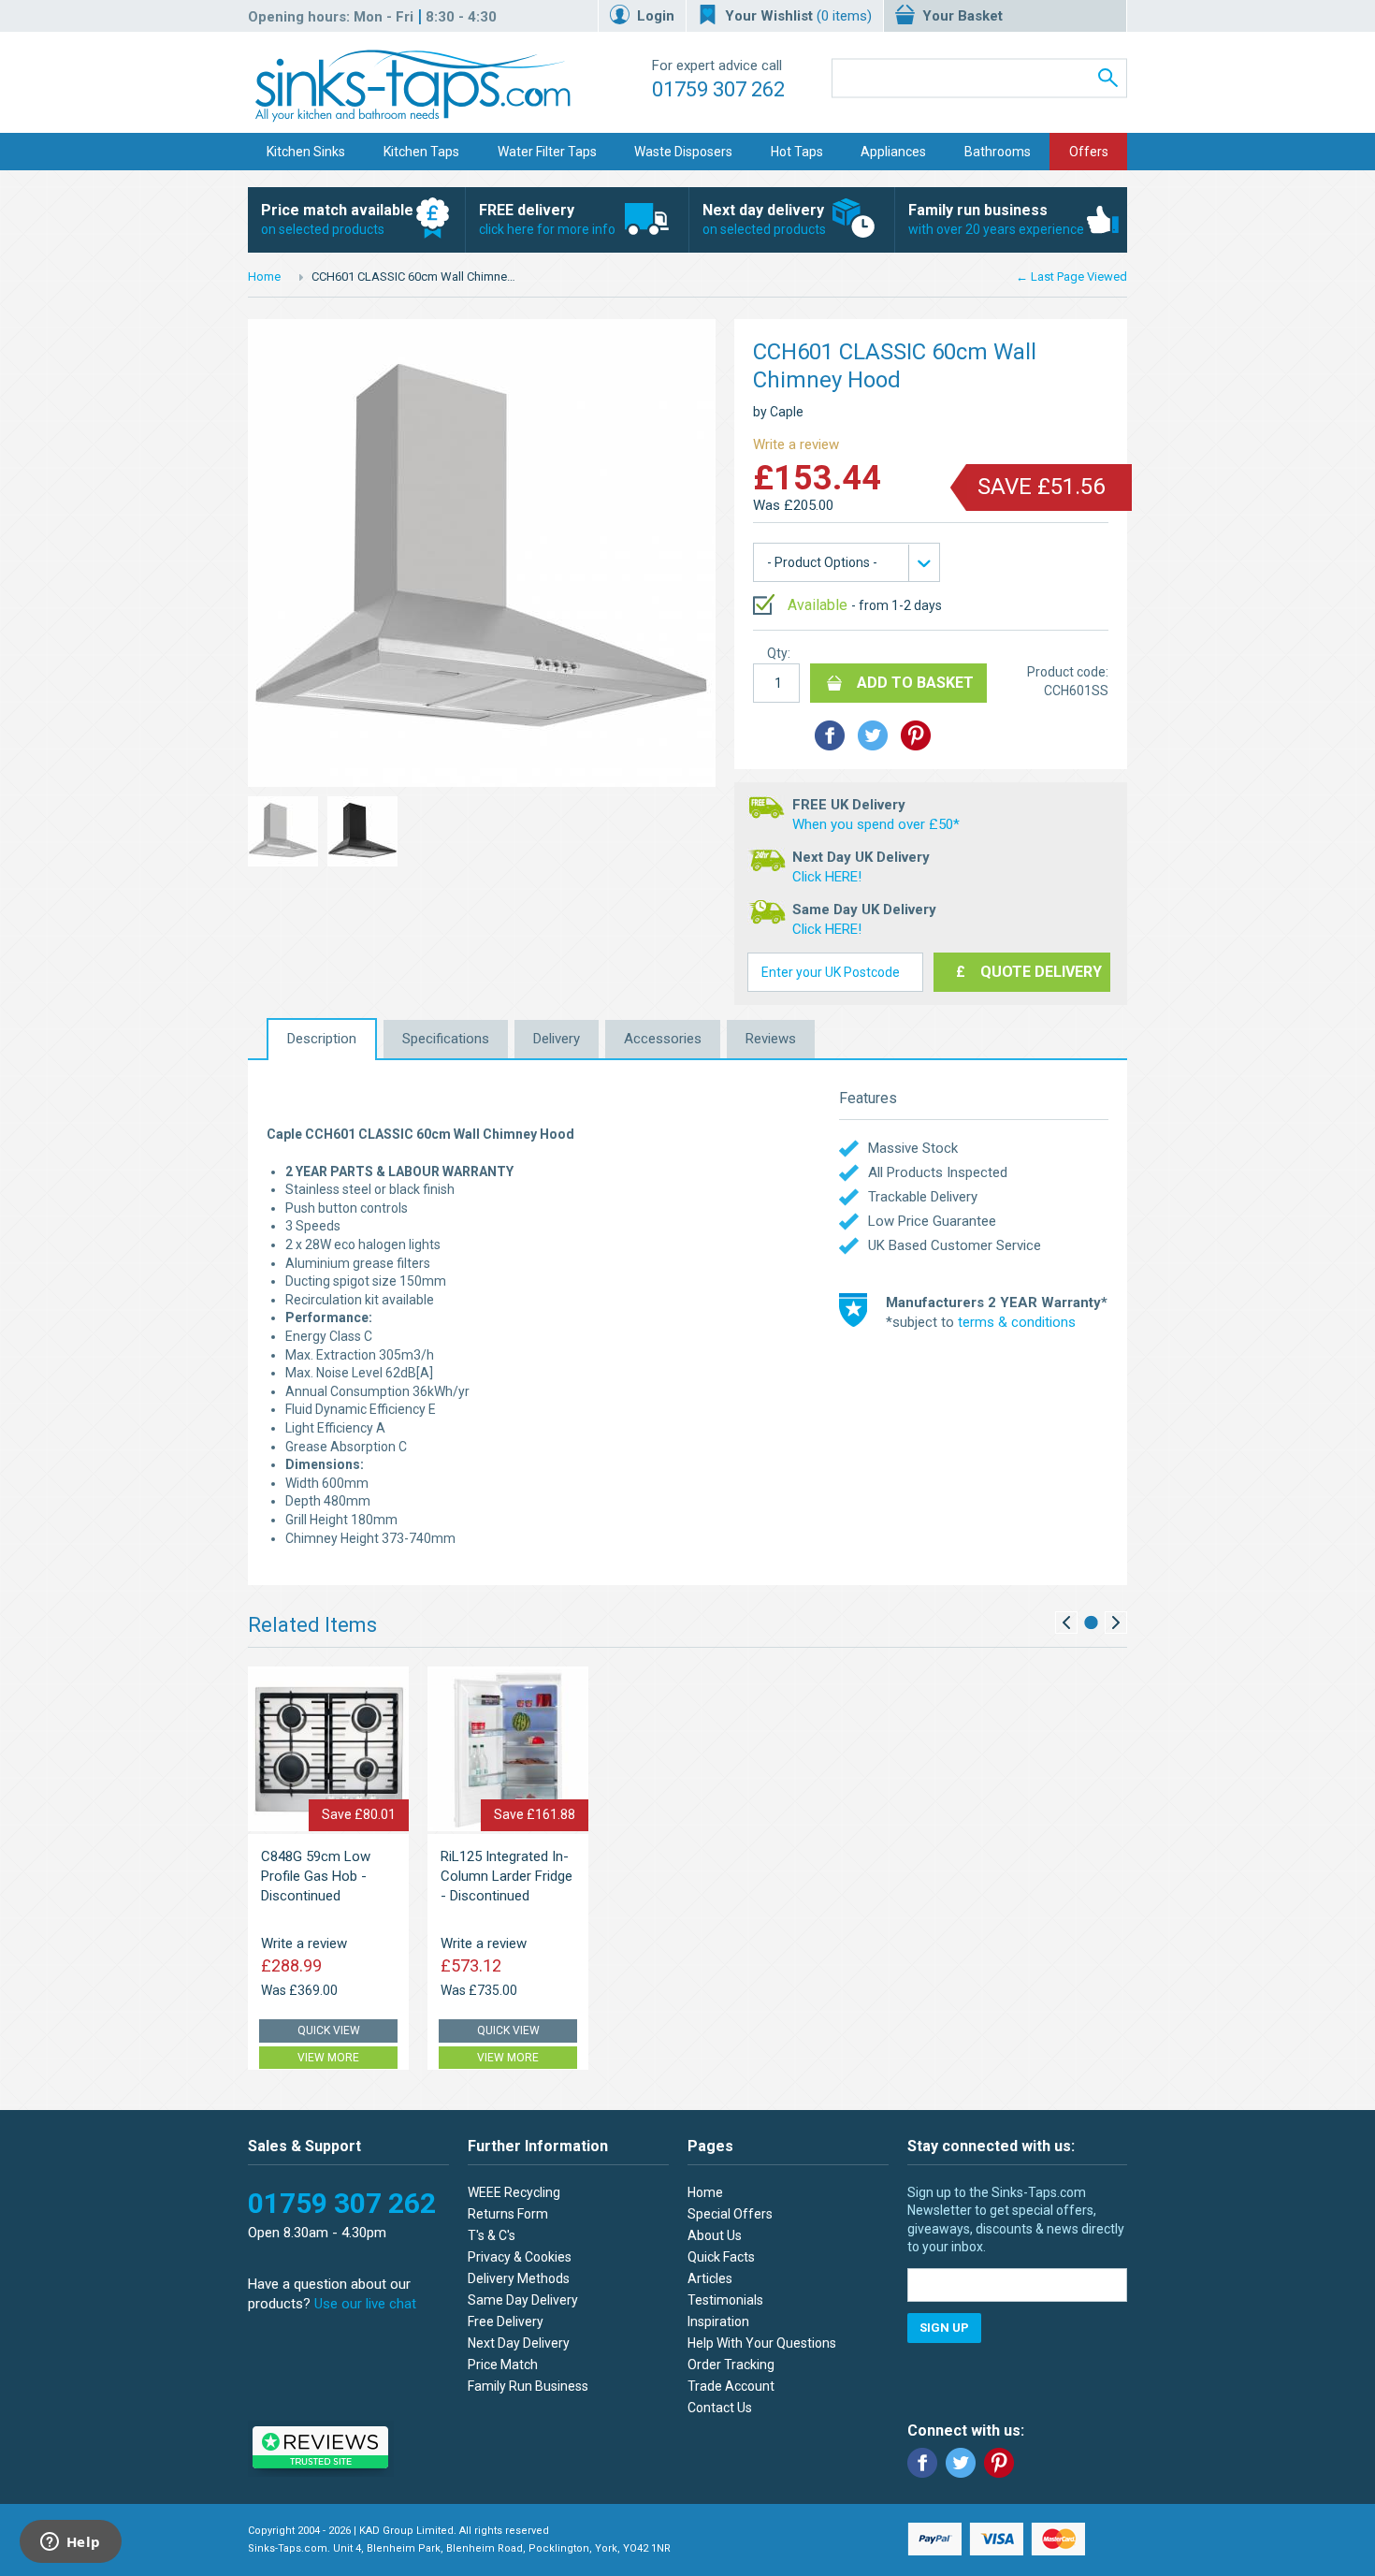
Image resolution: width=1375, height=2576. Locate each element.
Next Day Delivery (519, 2343)
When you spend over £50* (876, 824)
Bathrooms (998, 152)
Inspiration (718, 2321)
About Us (715, 2235)
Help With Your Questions (762, 2343)
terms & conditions (1017, 1322)
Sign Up (944, 2328)
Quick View (329, 2030)
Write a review (796, 444)
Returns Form (508, 2214)
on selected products (337, 219)
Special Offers (730, 2214)
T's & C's (492, 2235)
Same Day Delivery (523, 2300)
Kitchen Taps (421, 152)
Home (264, 277)
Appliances (893, 152)
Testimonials (725, 2300)
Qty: (779, 653)
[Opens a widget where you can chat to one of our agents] (70, 2543)
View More (328, 2058)
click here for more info (547, 219)
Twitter (961, 2463)
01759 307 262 (718, 89)
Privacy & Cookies (520, 2257)
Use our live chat (365, 2304)
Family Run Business (528, 2386)
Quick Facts (721, 2257)
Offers (1089, 152)
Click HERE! (827, 877)
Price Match (503, 2365)
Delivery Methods (519, 2278)
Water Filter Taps (547, 152)
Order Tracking (731, 2365)
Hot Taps (797, 152)
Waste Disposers (683, 152)
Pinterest (999, 2463)
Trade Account (731, 2386)
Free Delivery (506, 2321)
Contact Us (720, 2408)
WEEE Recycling (514, 2192)
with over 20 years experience (996, 219)
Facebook (922, 2463)
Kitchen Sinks (306, 152)
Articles (710, 2278)
